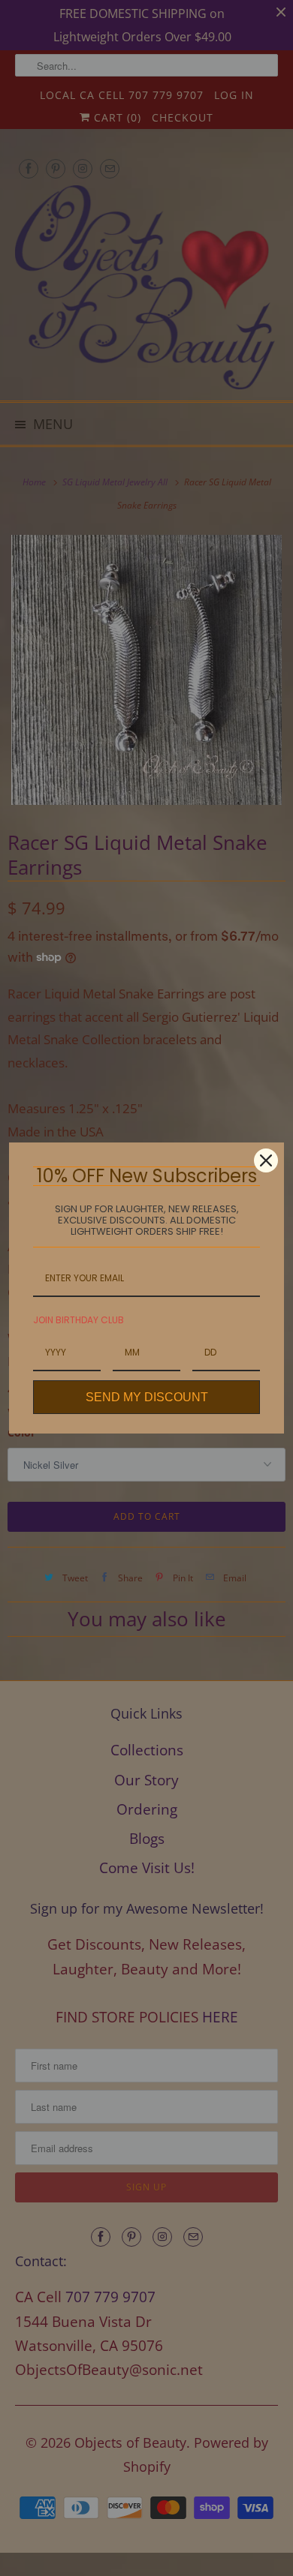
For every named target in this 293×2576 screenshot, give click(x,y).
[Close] (266, 1160)
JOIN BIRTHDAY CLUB (79, 1320)
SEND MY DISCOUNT (147, 1397)
